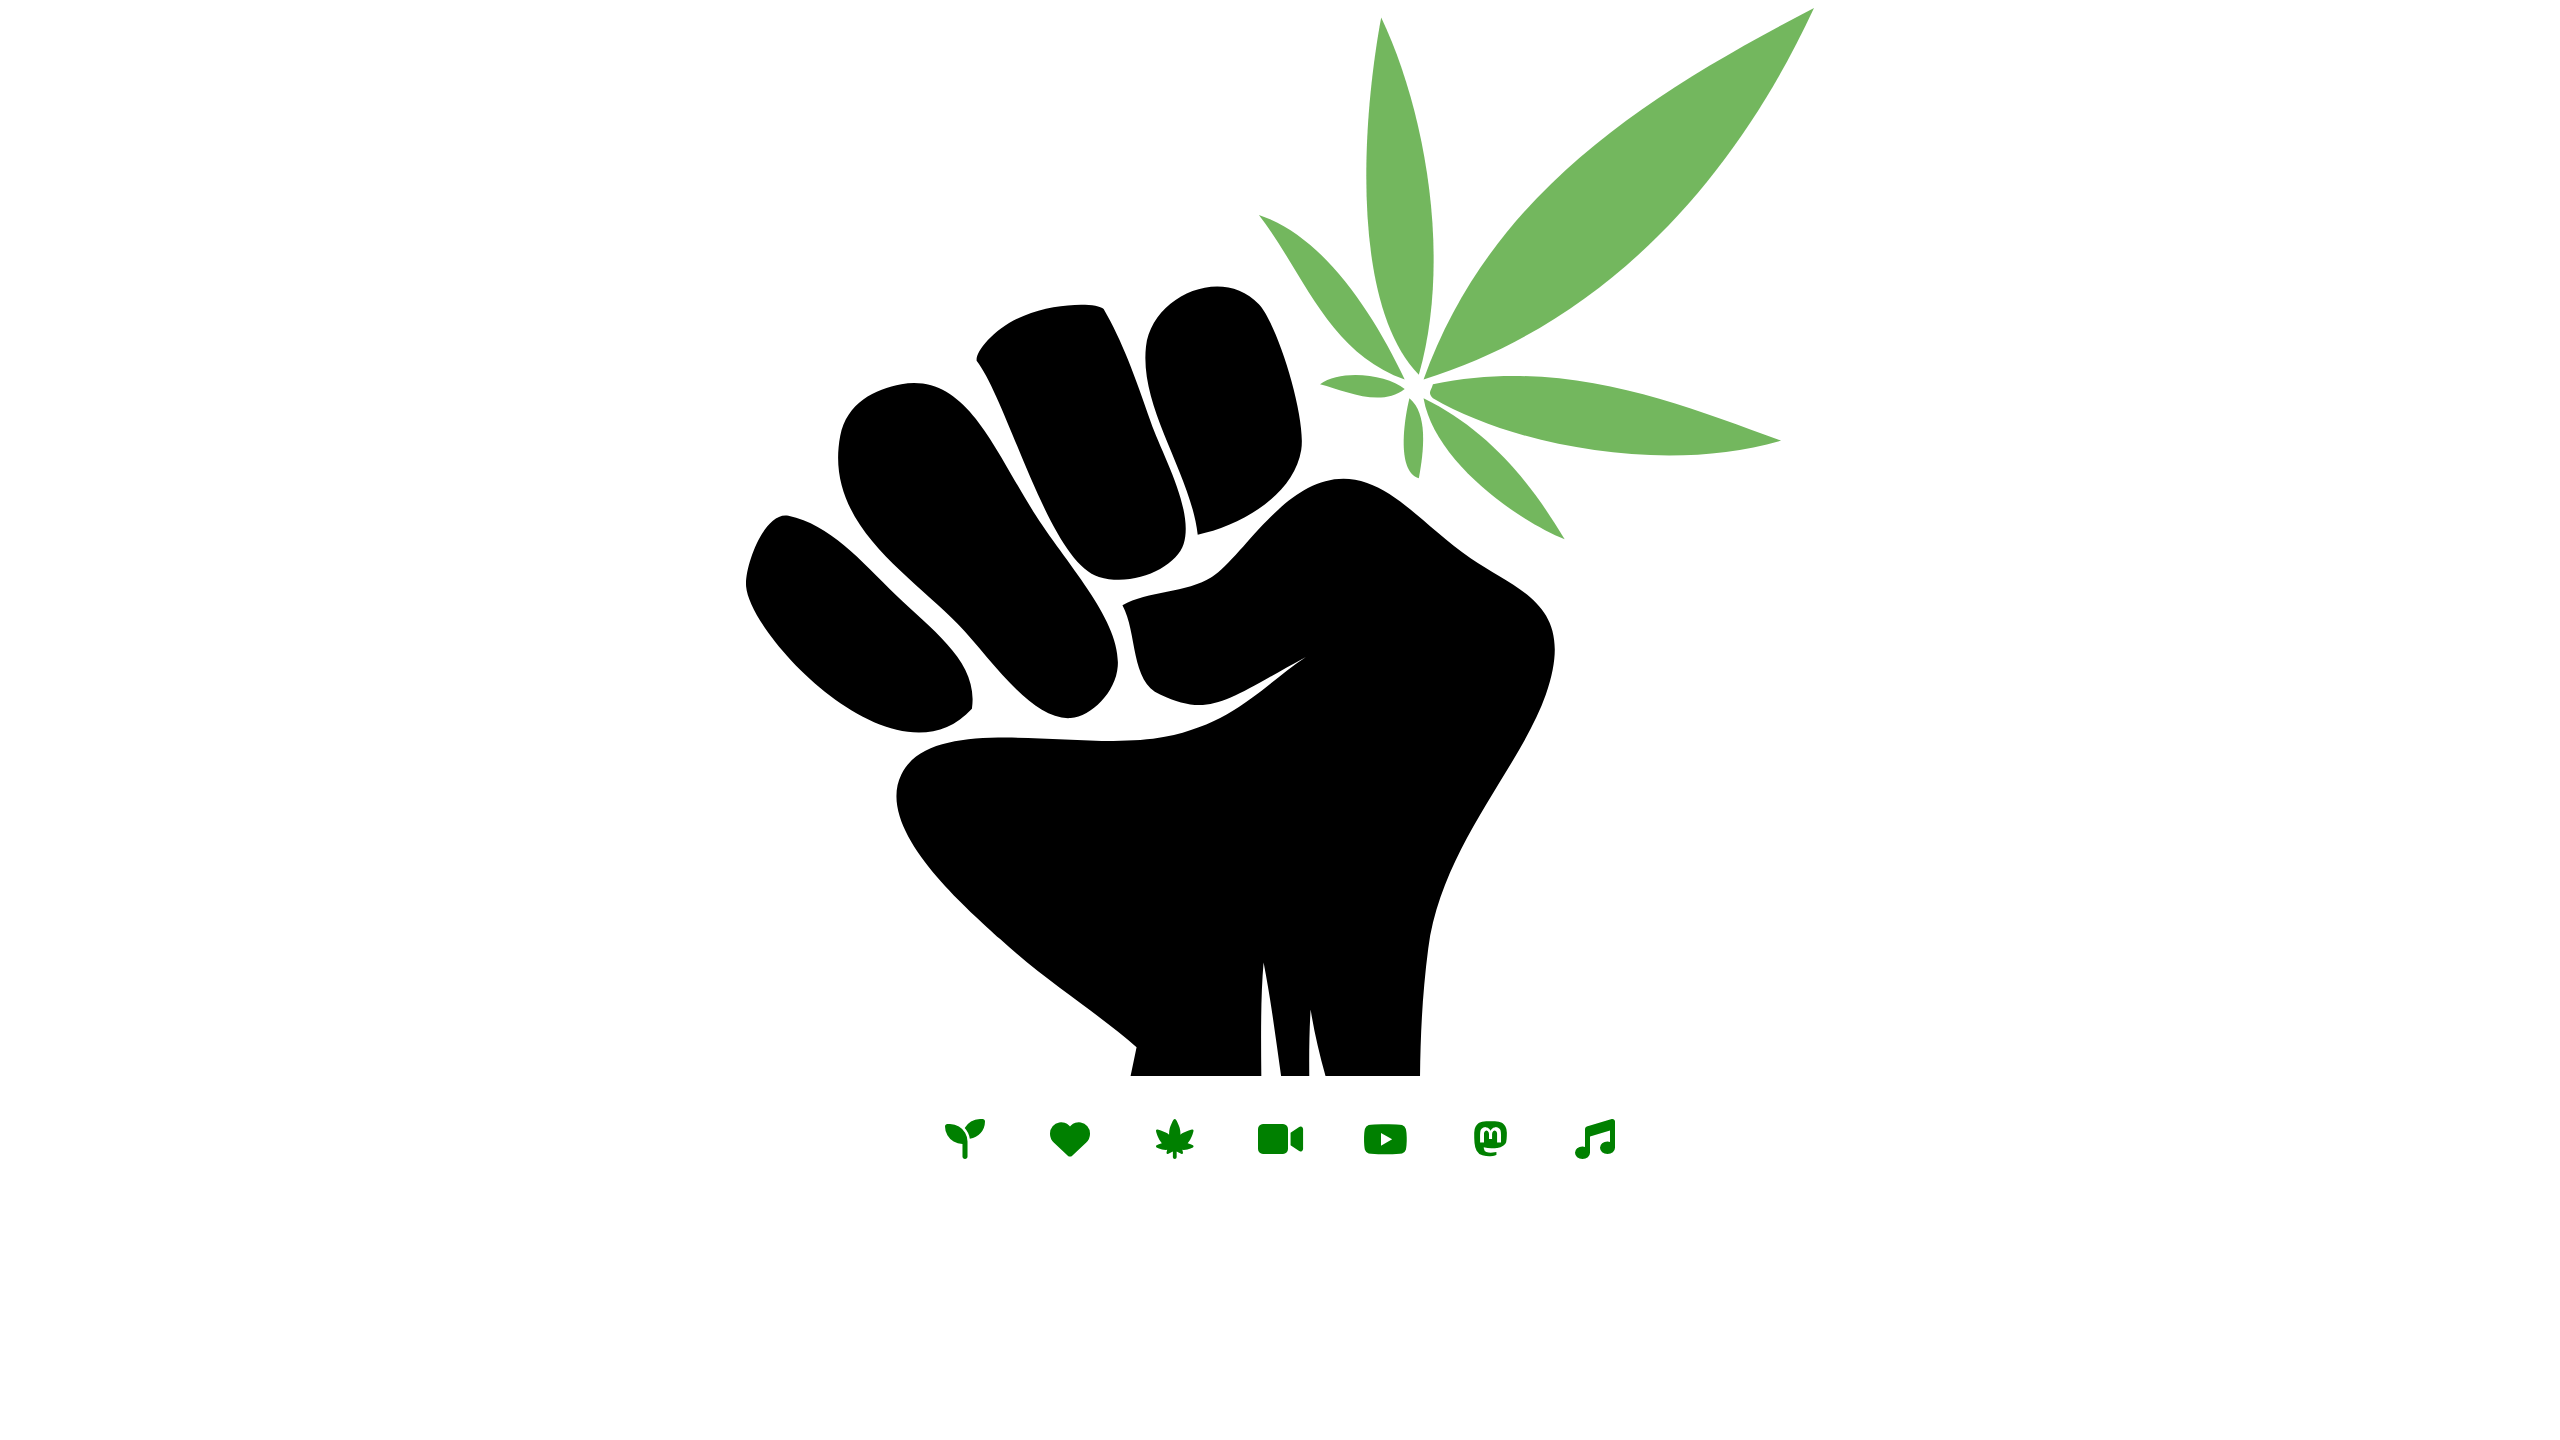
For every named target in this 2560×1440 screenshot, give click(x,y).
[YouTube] (1385, 1137)
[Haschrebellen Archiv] (1175, 1137)
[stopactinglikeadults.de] (1070, 1137)
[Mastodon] (1490, 1137)
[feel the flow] (1595, 1137)
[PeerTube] (1280, 1137)
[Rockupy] (965, 1137)
